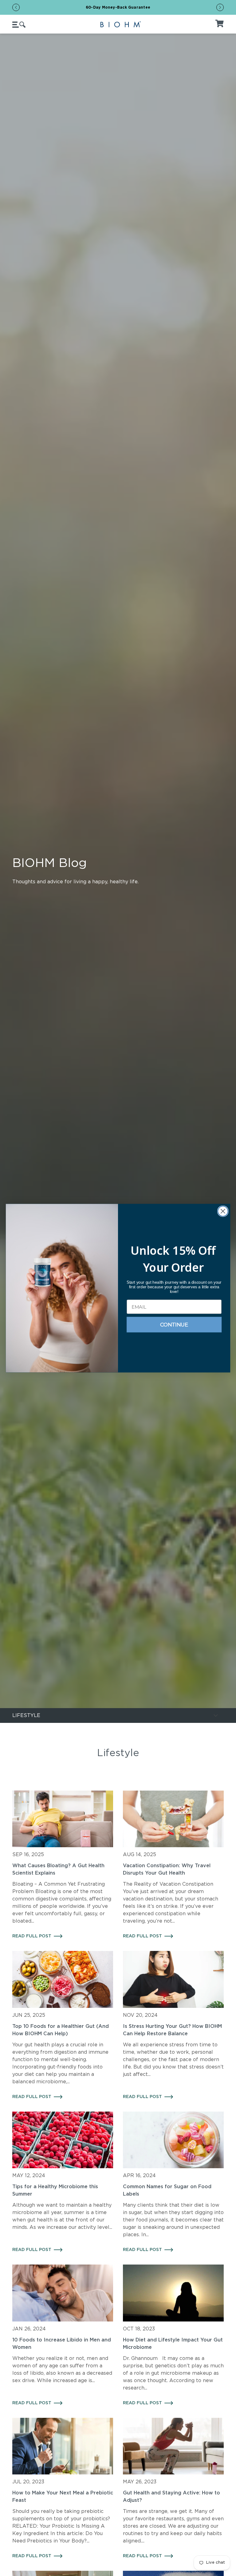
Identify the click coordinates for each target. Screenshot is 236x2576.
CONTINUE (174, 1325)
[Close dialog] (223, 1211)
